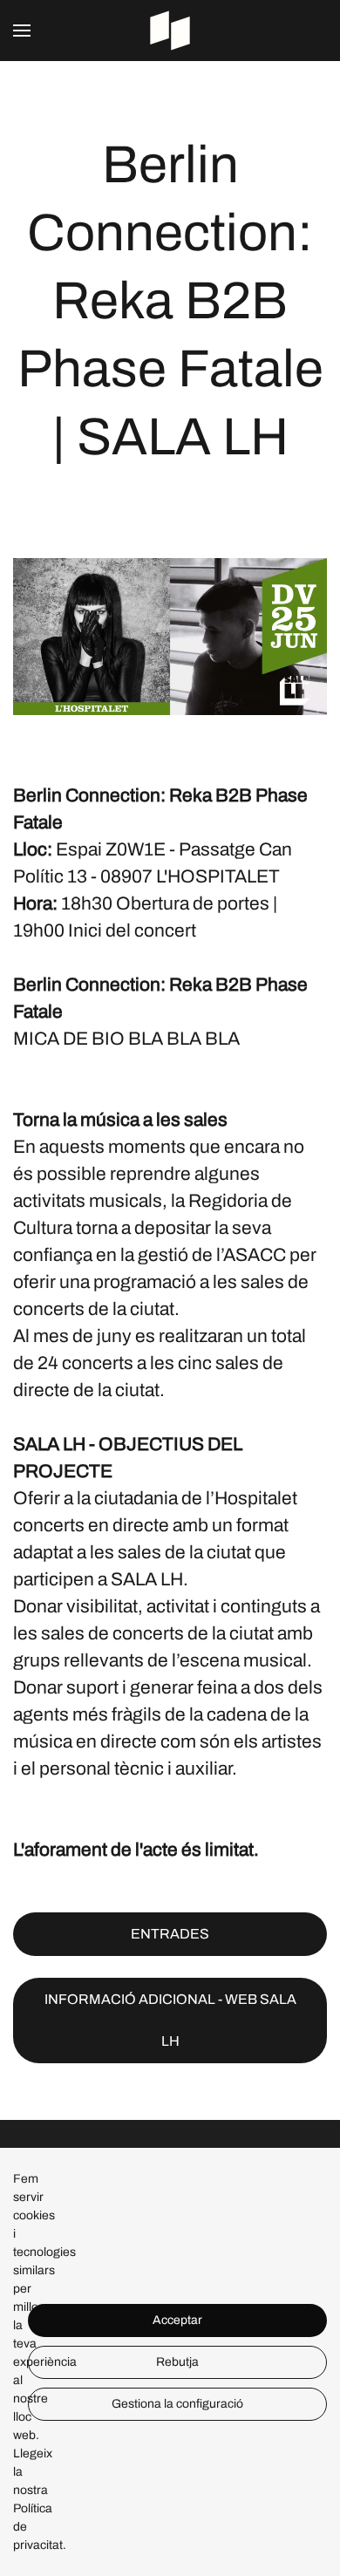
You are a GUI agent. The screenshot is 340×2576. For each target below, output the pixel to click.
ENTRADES (170, 1934)
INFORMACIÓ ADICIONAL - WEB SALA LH (170, 2020)
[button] (22, 31)
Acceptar (177, 2320)
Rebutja (177, 2362)
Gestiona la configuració (177, 2404)
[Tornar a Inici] (170, 31)
